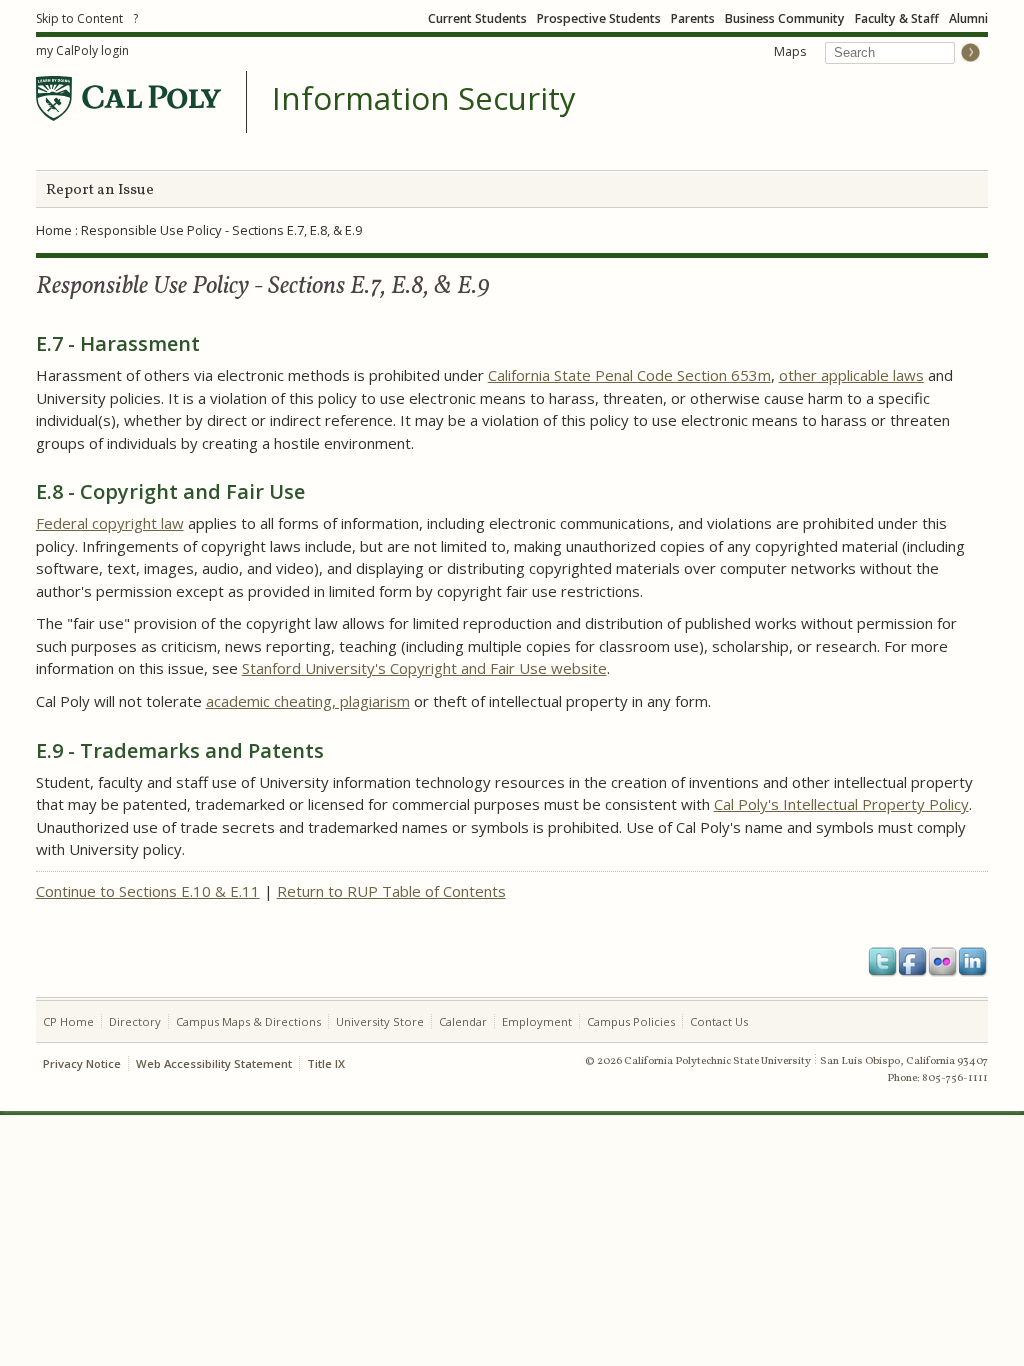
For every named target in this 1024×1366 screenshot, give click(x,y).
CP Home (68, 1021)
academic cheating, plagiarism (308, 701)
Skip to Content (79, 18)
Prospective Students (599, 18)
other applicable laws (851, 375)
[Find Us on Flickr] (943, 962)
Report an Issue (100, 190)
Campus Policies (631, 1021)
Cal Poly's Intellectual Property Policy (841, 804)
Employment (537, 1021)
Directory (135, 1021)
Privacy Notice (82, 1063)
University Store (380, 1021)
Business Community (785, 18)
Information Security (424, 99)
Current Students (477, 18)
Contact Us (719, 1021)
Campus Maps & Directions (248, 1021)
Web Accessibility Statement (214, 1063)
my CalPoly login (82, 50)
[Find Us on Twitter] (883, 962)
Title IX (326, 1063)
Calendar (463, 1021)
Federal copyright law (110, 523)
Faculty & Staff (897, 18)
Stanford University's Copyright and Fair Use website (424, 668)
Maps (790, 51)
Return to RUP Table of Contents (391, 891)
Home (54, 230)
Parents (693, 18)
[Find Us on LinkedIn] (973, 962)
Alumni (968, 18)
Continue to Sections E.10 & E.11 (148, 891)
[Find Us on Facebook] (913, 962)
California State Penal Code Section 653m (629, 375)
